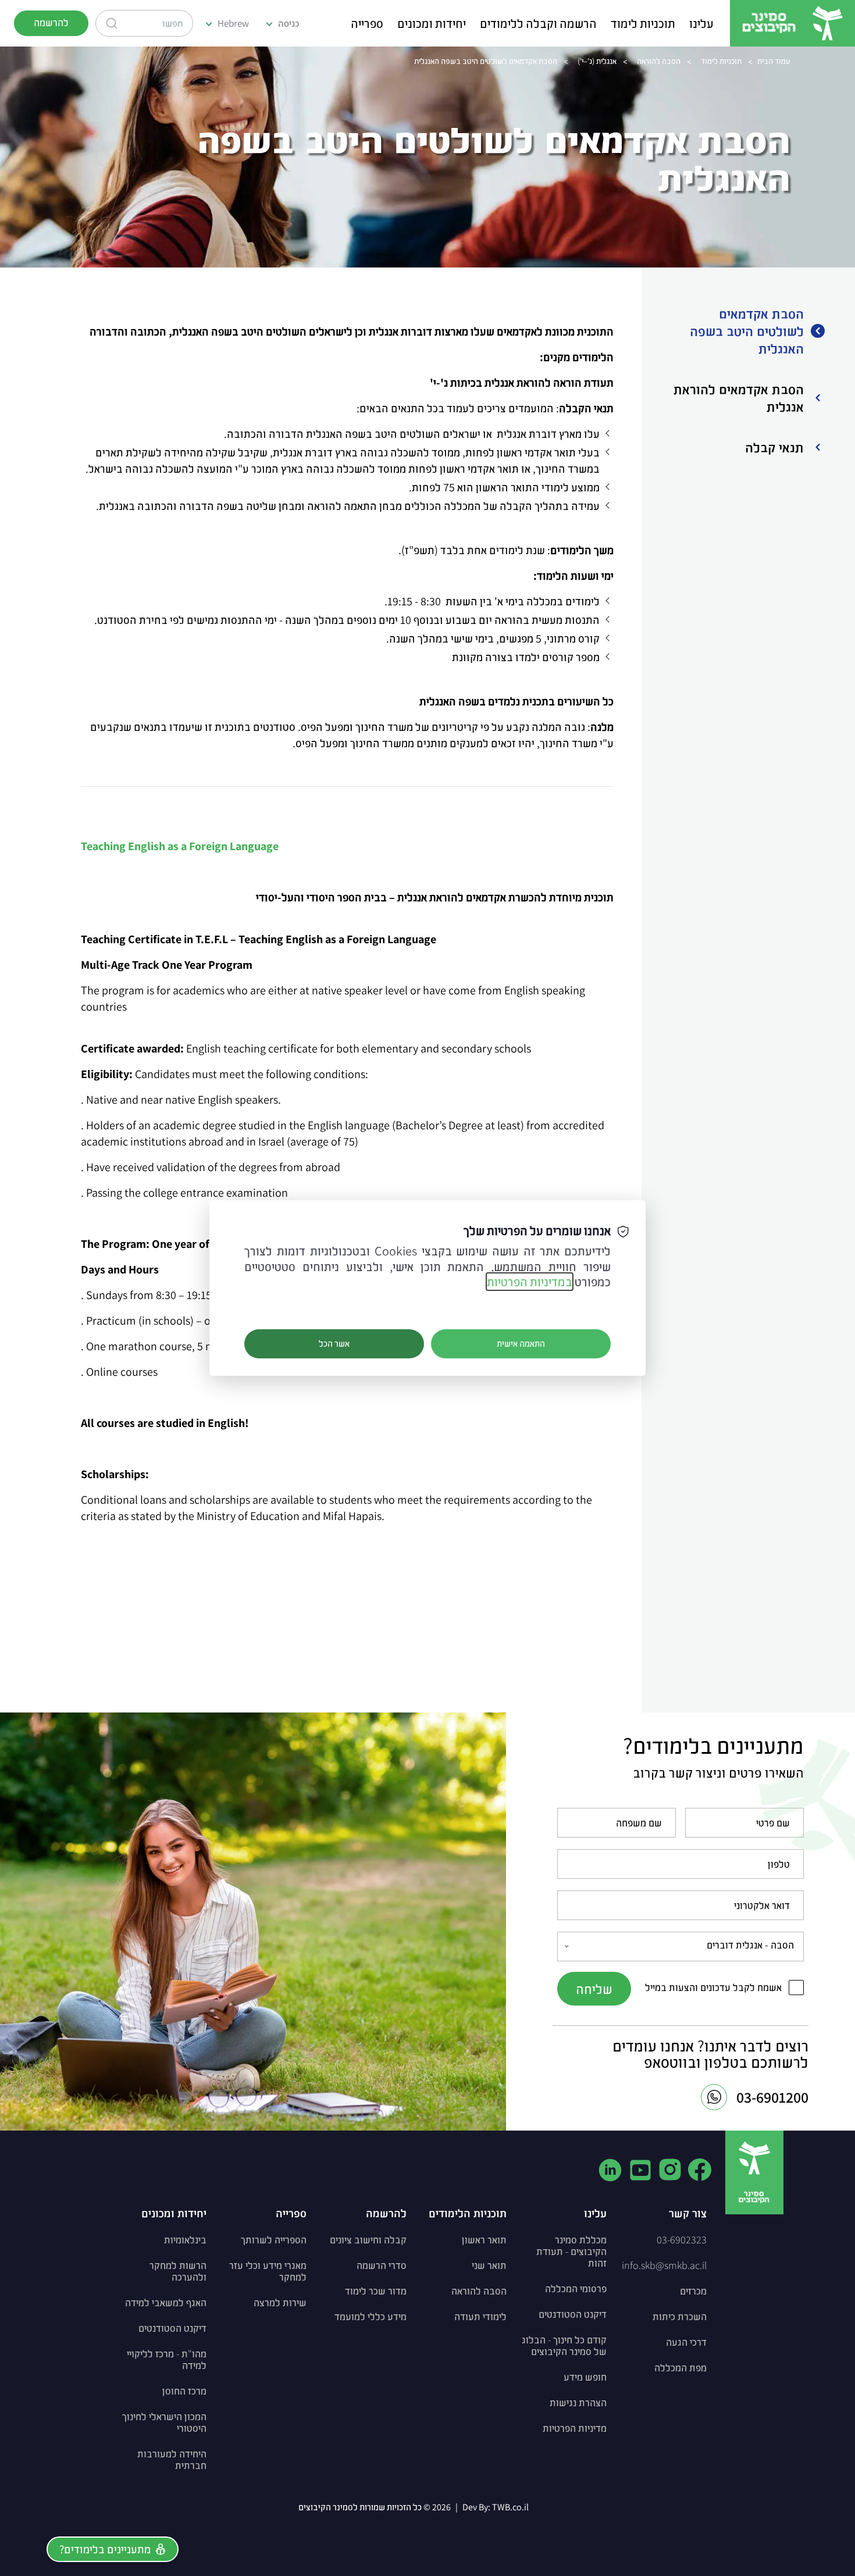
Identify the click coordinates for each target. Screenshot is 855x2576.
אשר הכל (334, 1344)
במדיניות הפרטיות (530, 1282)
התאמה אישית (521, 1344)
